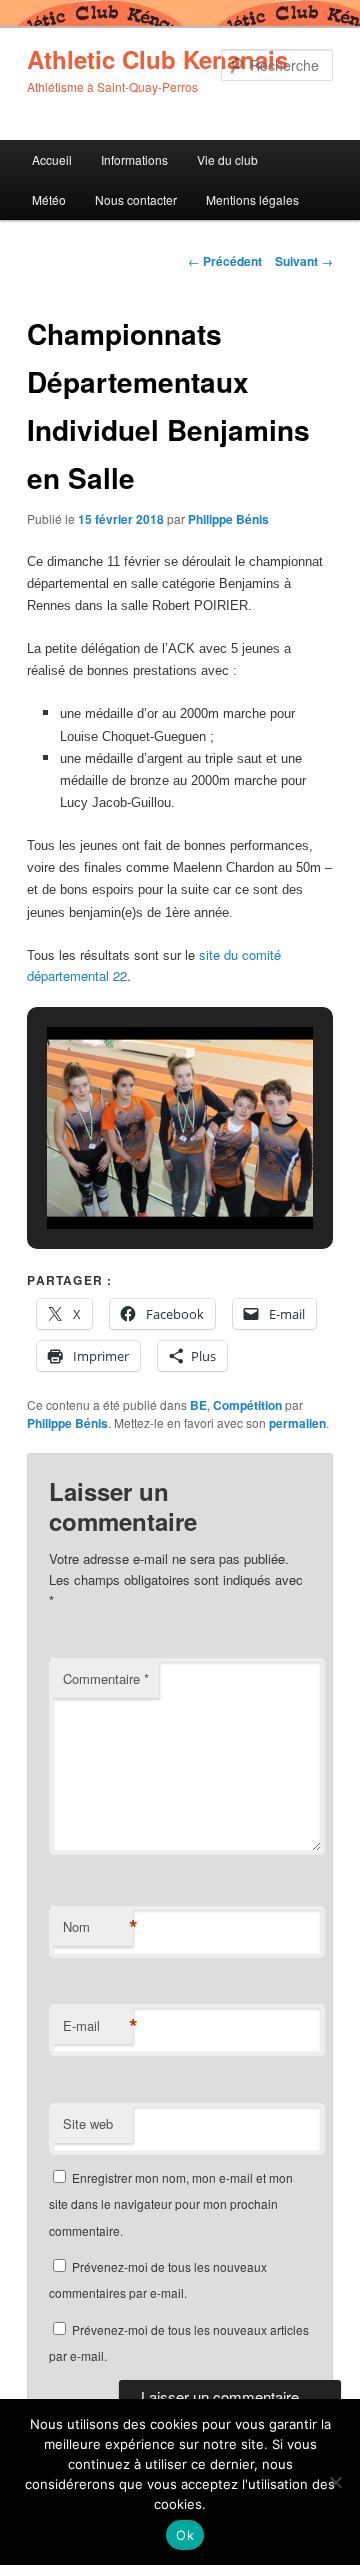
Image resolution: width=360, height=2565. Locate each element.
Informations (134, 159)
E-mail (98, 2026)
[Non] (335, 2482)
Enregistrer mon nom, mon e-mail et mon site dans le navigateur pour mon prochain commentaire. (171, 2204)
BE (198, 1405)
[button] (134, 1176)
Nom (98, 1927)
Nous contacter (136, 199)
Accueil (52, 159)
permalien (297, 1423)
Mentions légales (252, 199)
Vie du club (227, 159)
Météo (49, 199)
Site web (88, 2123)
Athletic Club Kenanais (157, 59)
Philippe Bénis (228, 519)
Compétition (247, 1405)
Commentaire (106, 1678)
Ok (185, 2535)
